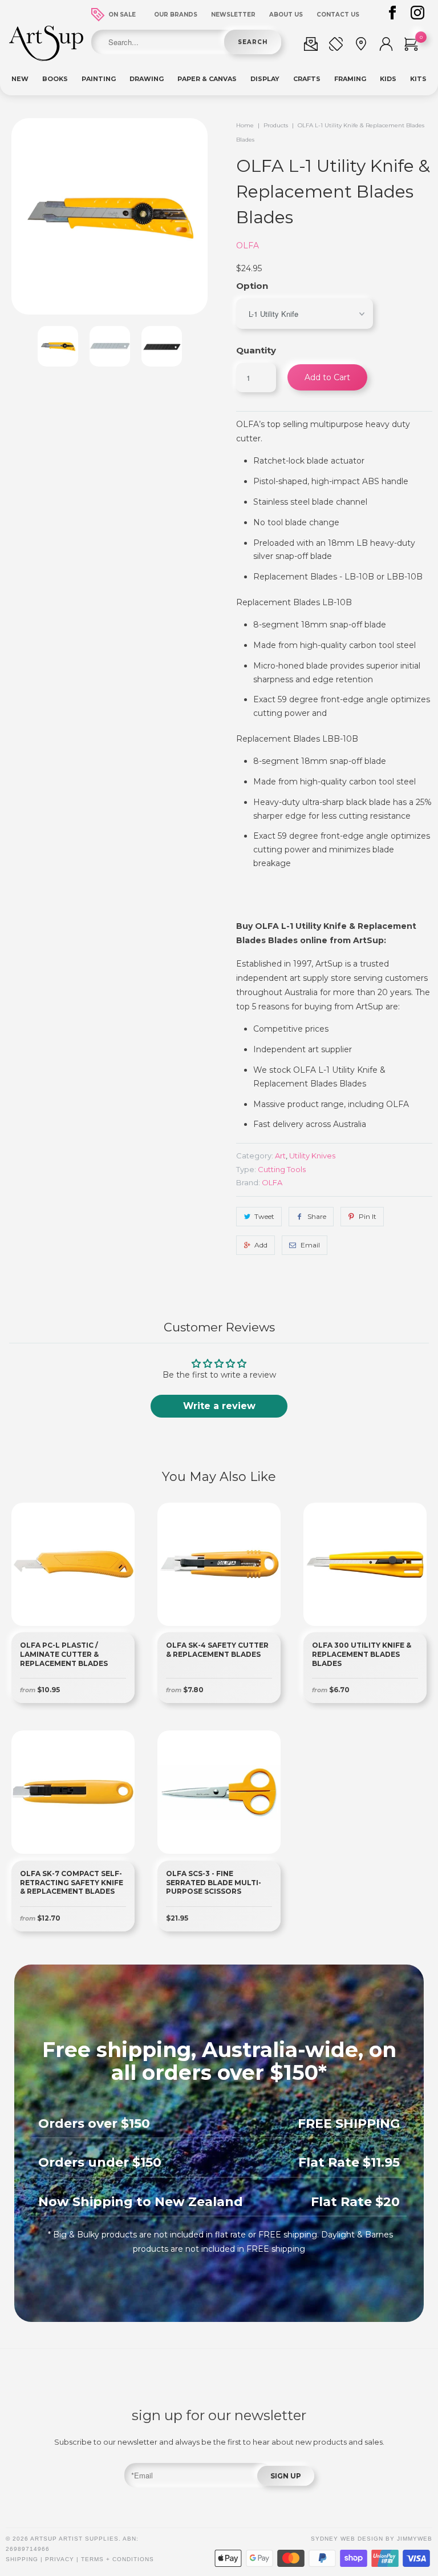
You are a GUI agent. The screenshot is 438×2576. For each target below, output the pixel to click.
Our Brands (176, 15)
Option (252, 286)
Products (276, 125)
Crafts (307, 79)
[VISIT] (361, 46)
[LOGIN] (386, 46)
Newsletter (233, 15)
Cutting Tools (282, 1169)
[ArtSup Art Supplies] (46, 58)
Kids (388, 79)
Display (265, 79)
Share (317, 1216)
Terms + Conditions (117, 2559)
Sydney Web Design (347, 2539)
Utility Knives (312, 1156)
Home (245, 125)
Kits (418, 79)
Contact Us (338, 15)
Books (55, 79)
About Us (286, 15)
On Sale (122, 15)
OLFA (248, 245)
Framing (350, 79)
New (20, 79)
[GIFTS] (311, 46)
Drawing (147, 79)
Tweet (264, 1216)
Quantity (256, 350)
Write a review (219, 1406)
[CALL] (336, 46)
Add (261, 1245)
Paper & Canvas (207, 79)
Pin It (368, 1216)
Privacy (60, 2559)
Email (310, 1245)
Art (280, 1156)
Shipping (22, 2559)
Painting (99, 79)
